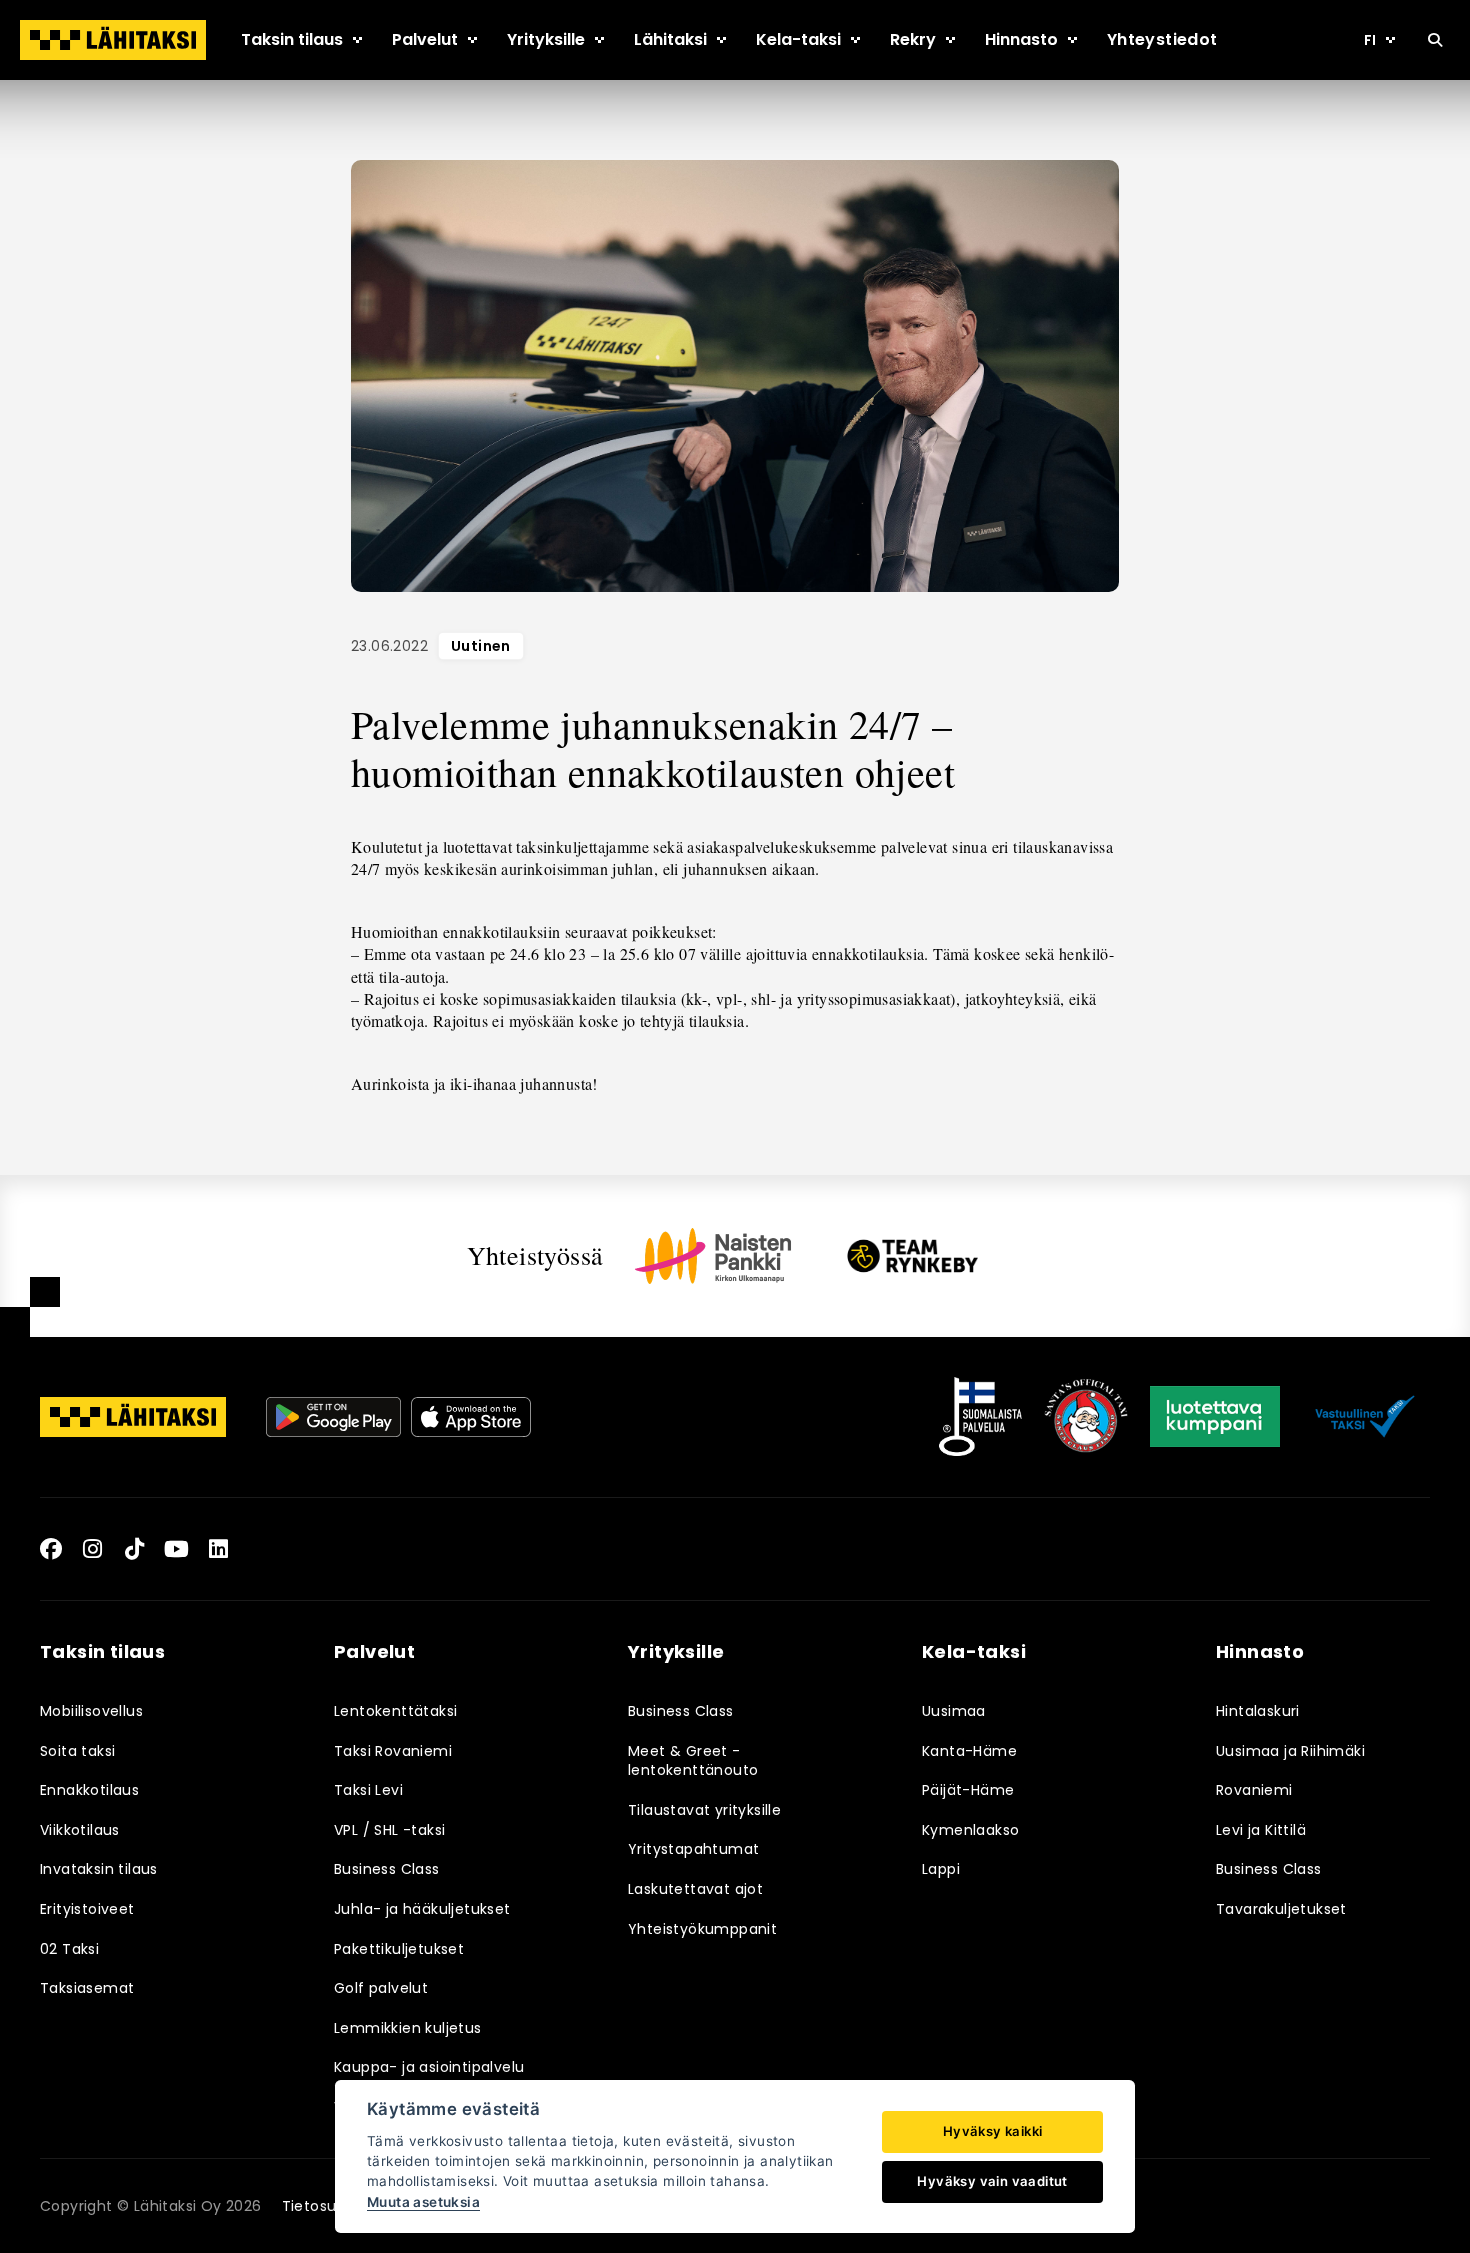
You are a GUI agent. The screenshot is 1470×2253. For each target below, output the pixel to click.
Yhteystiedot (1162, 39)
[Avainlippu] (980, 1417)
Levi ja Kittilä (1261, 1830)
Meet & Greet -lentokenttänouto (693, 1761)
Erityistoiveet (87, 1909)
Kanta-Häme (969, 1751)
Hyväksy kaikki (993, 2131)
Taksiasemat (87, 1988)
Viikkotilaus (80, 1830)
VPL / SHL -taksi (389, 1830)
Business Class (387, 1869)
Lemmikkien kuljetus (408, 2028)
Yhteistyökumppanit (702, 1929)
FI (1370, 40)
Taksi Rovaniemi (393, 1751)
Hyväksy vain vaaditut (992, 2181)
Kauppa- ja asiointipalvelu (429, 2067)
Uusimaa (954, 1711)
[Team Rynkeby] (913, 1255)
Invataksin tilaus (99, 1869)
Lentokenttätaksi (395, 1711)
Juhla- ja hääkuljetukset (422, 1909)
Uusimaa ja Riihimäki (1290, 1751)
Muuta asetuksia (423, 2202)
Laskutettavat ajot (695, 1889)
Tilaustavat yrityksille (704, 1810)
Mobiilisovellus (91, 1711)
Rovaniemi (1254, 1790)
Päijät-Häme (968, 1790)
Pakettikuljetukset (399, 1949)
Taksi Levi (368, 1790)
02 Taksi (69, 1949)
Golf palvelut (381, 1988)
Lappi (941, 1869)
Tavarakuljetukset (1281, 1909)
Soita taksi (77, 1751)
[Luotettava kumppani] (1215, 1417)
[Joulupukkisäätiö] (1086, 1417)
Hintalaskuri (1258, 1711)
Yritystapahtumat (693, 1849)
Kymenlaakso (970, 1830)
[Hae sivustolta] (1435, 40)
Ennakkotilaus (89, 1790)
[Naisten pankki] (713, 1256)
